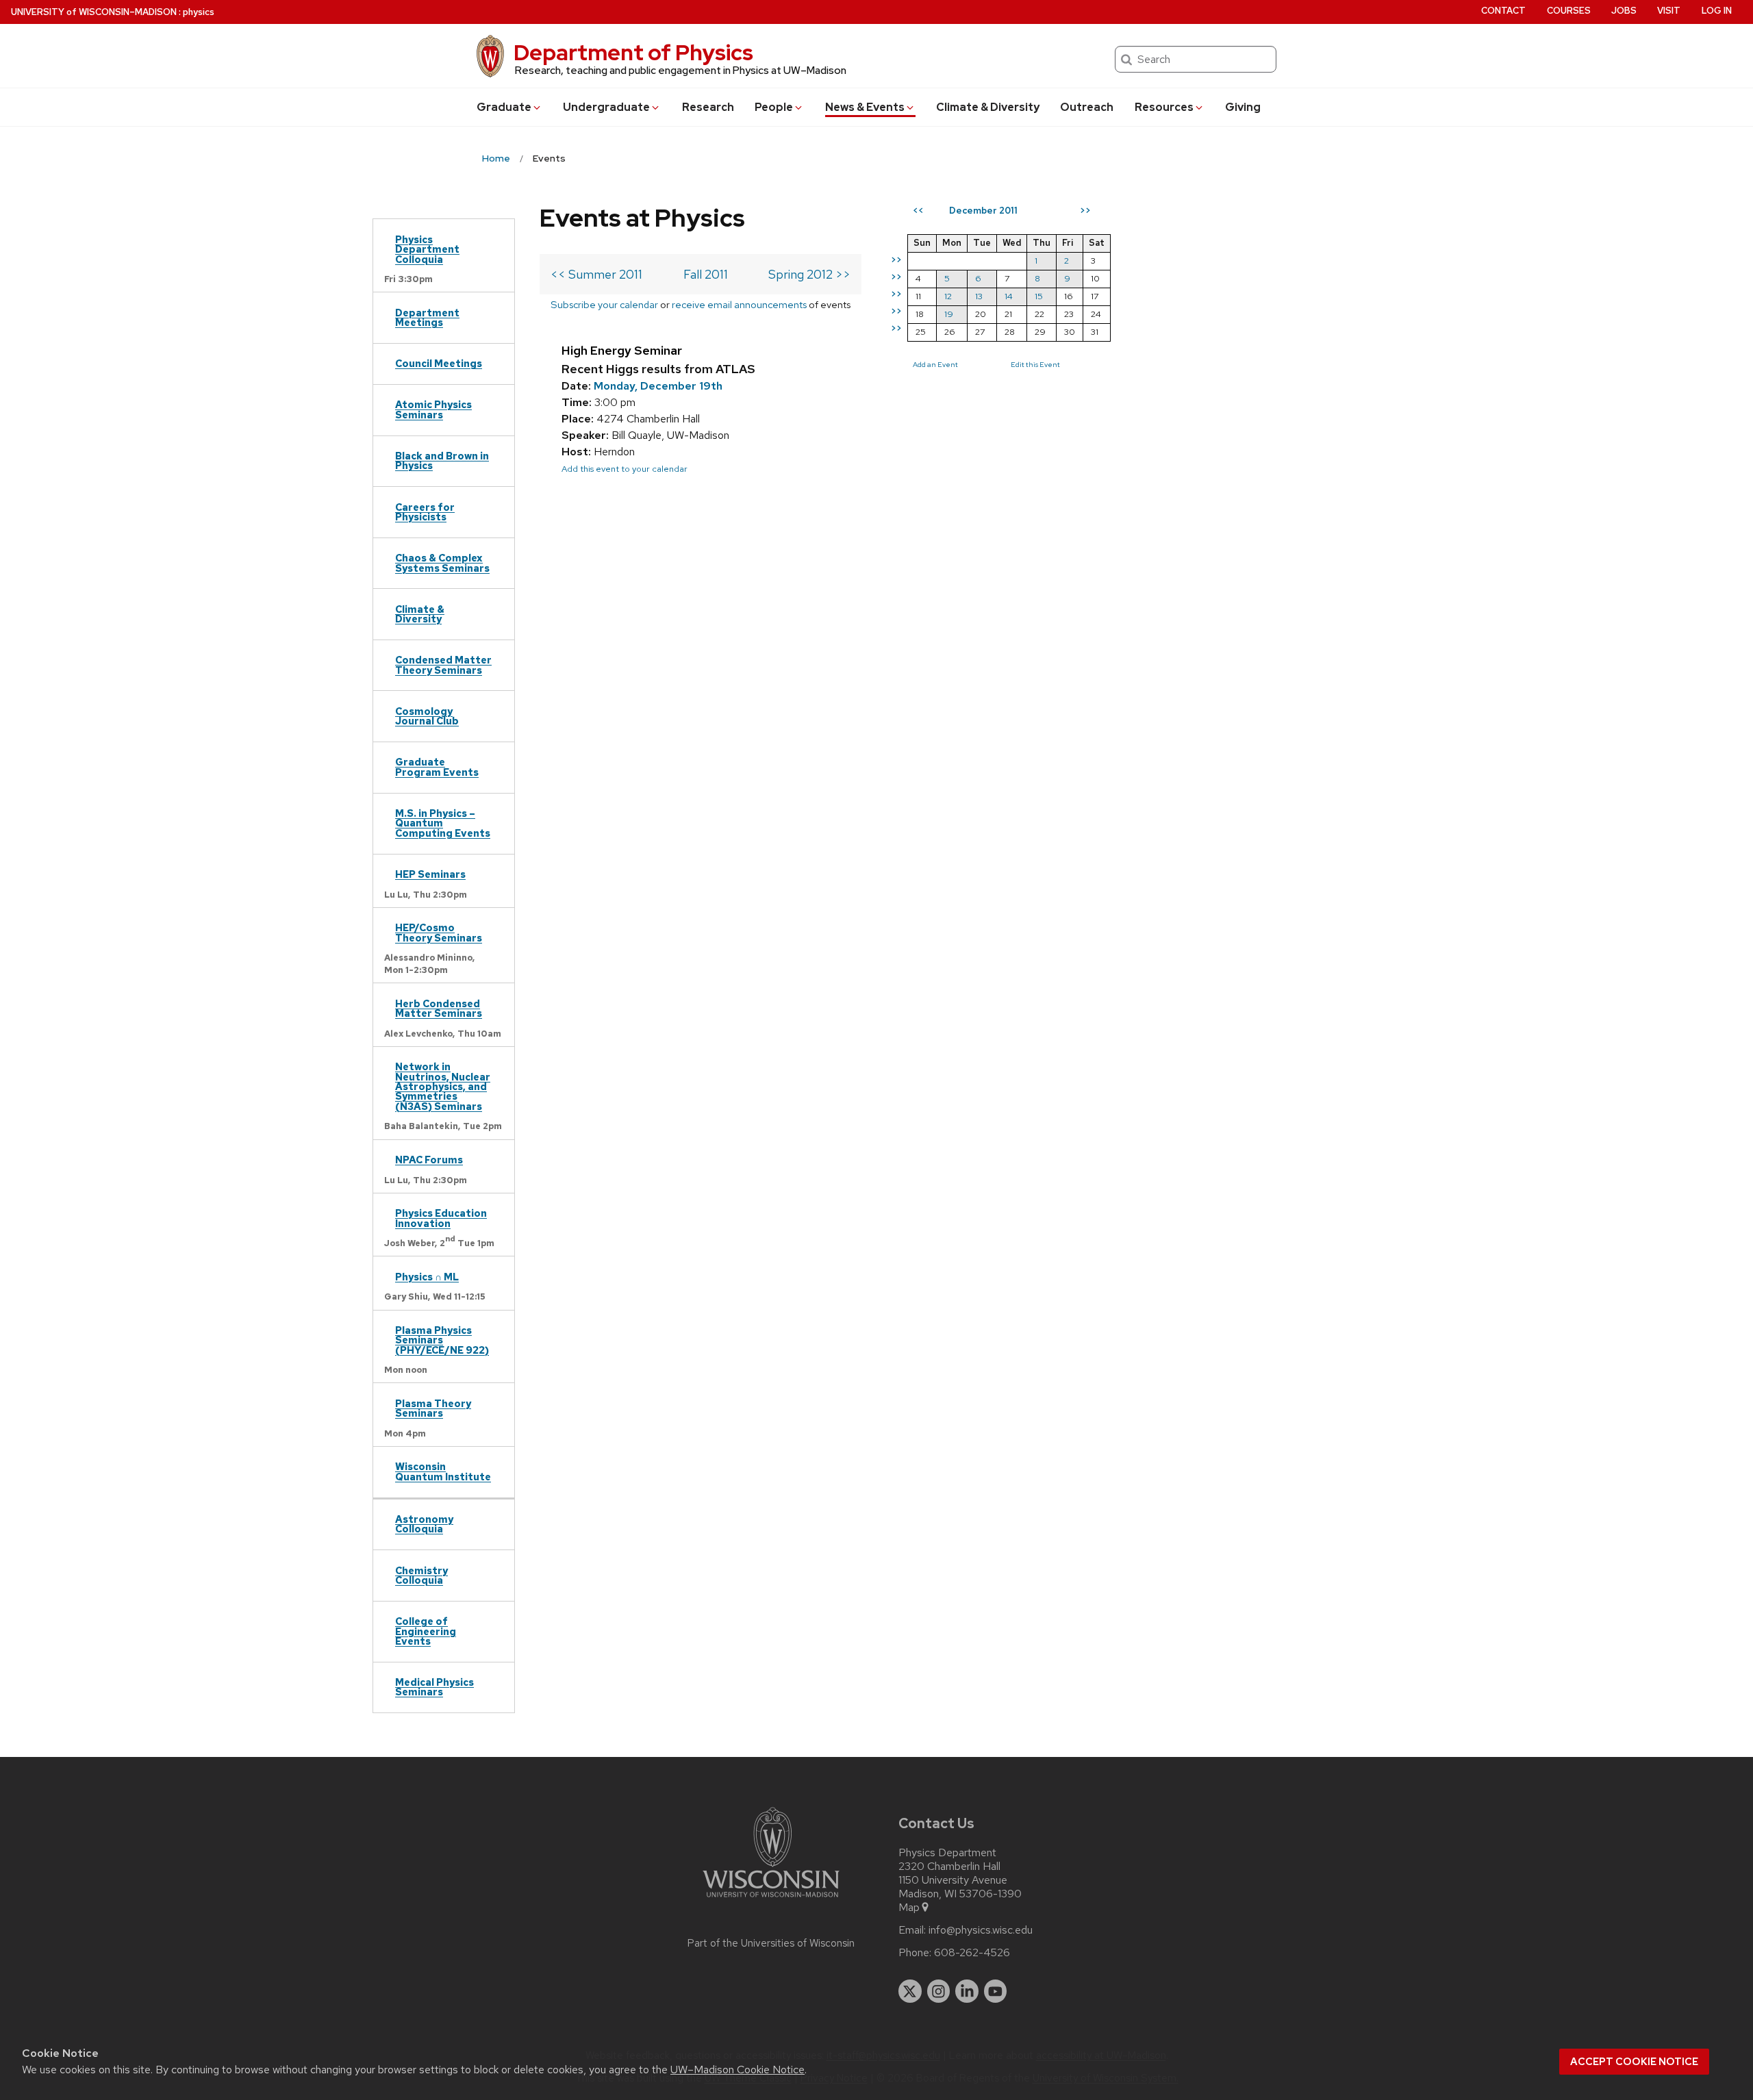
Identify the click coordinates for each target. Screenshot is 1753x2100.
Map (909, 1908)
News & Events (865, 107)
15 (1039, 296)
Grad (504, 107)
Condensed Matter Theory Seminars (443, 665)
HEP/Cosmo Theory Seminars (439, 932)
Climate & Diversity (988, 107)
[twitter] (910, 1991)
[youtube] (996, 1991)
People (774, 107)
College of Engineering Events (426, 1631)
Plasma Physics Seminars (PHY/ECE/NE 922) (442, 1340)
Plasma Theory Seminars (433, 1408)
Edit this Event (1035, 364)
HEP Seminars (430, 874)
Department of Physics (633, 52)
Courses (1569, 11)
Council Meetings (439, 363)
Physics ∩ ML (427, 1277)
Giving (1243, 107)
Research (708, 107)
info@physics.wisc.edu (981, 1930)
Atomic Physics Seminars (433, 409)
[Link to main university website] (771, 1900)
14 (1009, 296)
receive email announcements (739, 304)
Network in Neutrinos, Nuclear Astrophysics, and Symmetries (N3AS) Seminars (443, 1086)
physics (199, 12)
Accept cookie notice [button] (1634, 2062)
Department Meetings (427, 317)
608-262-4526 (972, 1953)
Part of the (771, 1943)
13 (979, 296)
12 (948, 296)
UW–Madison (94, 12)
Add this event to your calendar (625, 469)
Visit (1669, 11)
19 (949, 314)
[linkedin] (967, 1991)
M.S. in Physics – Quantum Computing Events (443, 823)
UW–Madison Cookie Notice (737, 2070)
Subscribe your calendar (604, 304)
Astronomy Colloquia (424, 1524)
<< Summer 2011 (596, 274)
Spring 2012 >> (809, 274)
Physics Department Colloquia (427, 249)
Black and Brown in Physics (442, 460)
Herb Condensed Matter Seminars (439, 1008)
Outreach (1087, 107)
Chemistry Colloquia (421, 1575)
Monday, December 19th (658, 386)
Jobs (1624, 11)
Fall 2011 (706, 274)
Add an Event (935, 364)
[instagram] (939, 1991)
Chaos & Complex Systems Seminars (442, 562)
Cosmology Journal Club (427, 716)
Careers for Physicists (425, 512)
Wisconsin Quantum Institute (443, 1471)
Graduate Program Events (437, 767)
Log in (1717, 11)
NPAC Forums (429, 1160)
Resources (1164, 107)
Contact (1503, 11)
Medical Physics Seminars (434, 1687)
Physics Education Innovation (441, 1218)
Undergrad (606, 107)
